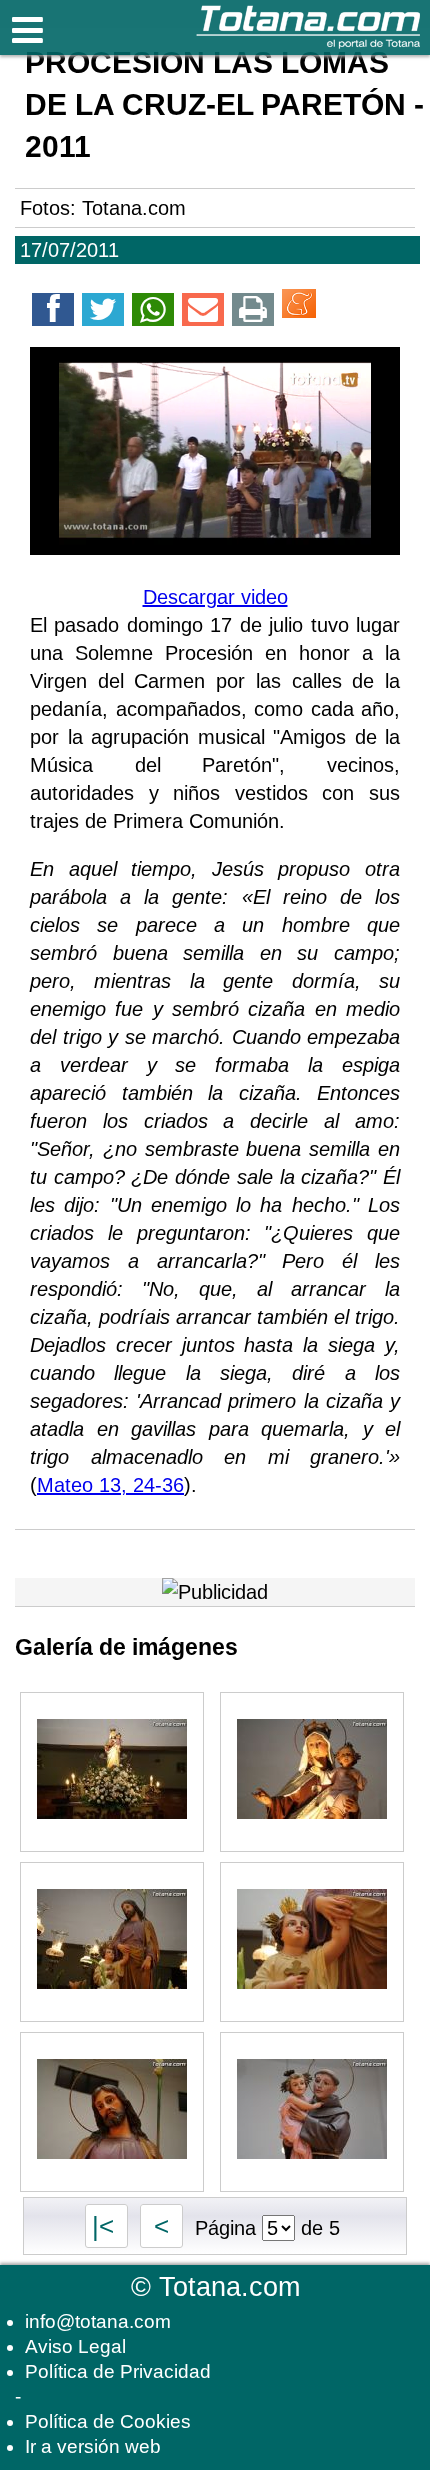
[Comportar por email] (203, 313)
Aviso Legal (75, 2346)
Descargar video (215, 597)
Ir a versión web (93, 2446)
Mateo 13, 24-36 (110, 1485)
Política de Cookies (108, 2421)
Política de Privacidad (118, 2371)
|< (106, 2226)
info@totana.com (98, 2321)
